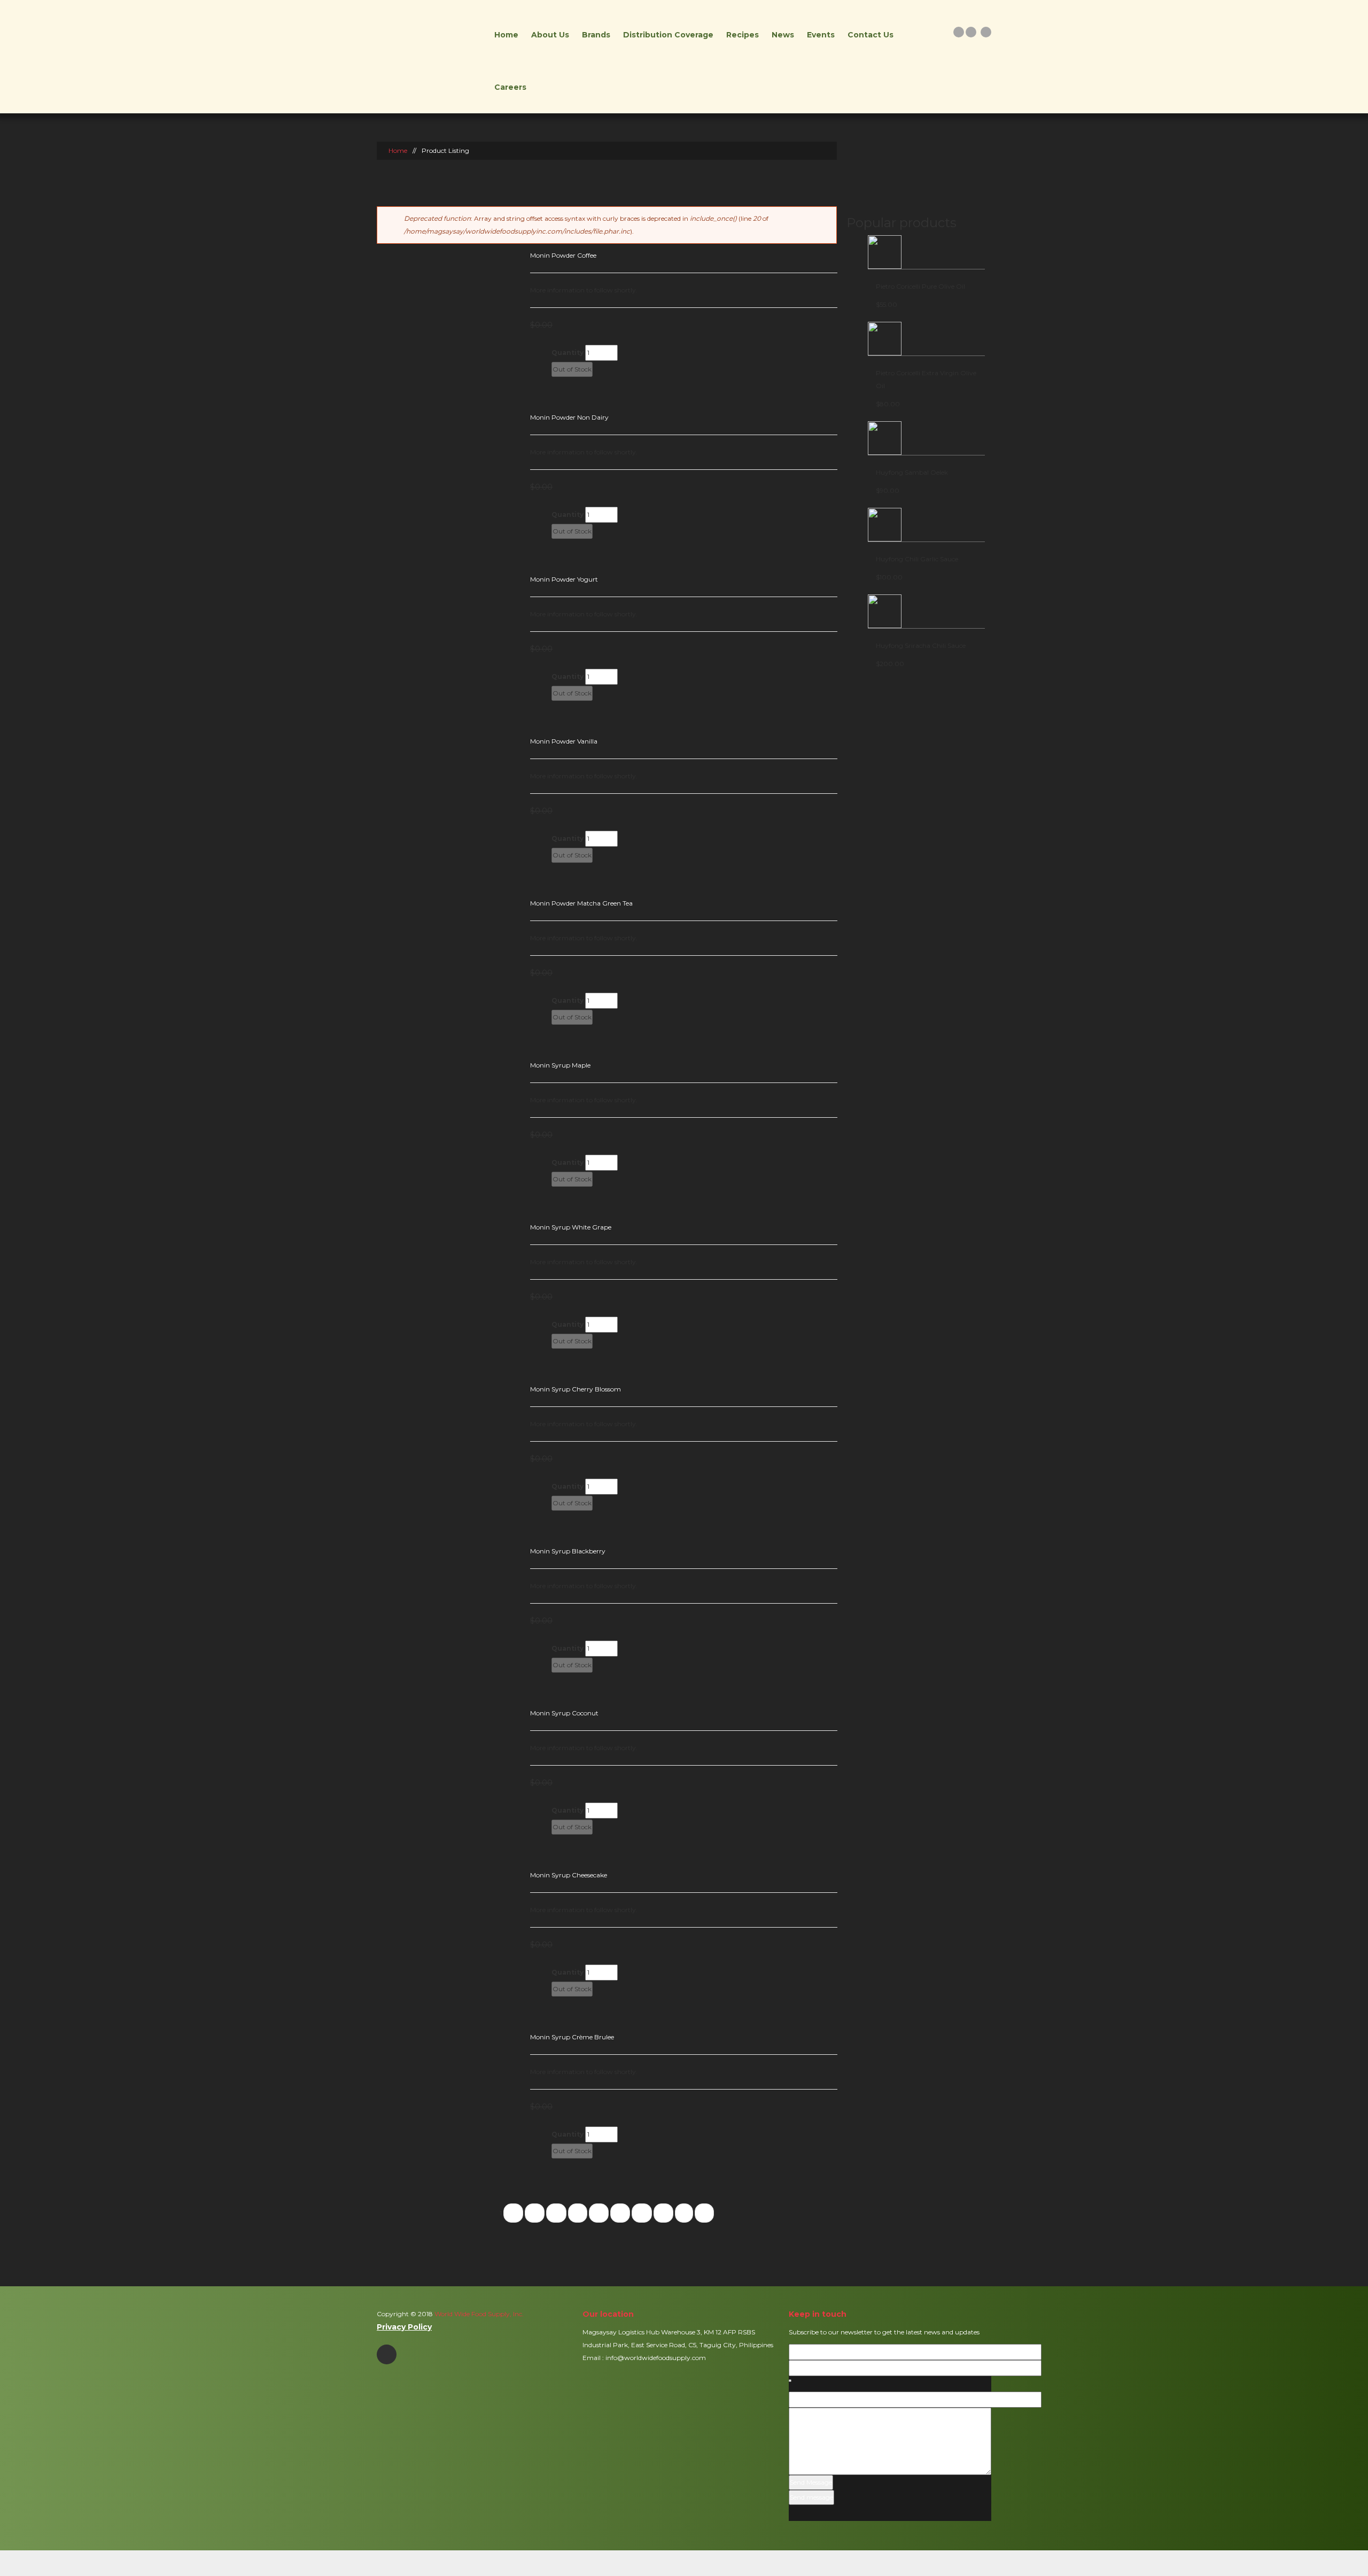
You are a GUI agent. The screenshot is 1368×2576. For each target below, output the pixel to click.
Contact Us (870, 35)
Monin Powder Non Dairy (569, 417)
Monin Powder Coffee (563, 255)
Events (821, 35)
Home (506, 35)
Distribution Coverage (668, 35)
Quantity (568, 353)
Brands (596, 35)
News (783, 35)
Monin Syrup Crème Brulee (572, 2037)
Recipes (743, 35)
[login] (959, 32)
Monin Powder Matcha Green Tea (581, 903)
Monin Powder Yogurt (564, 579)
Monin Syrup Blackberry (568, 1551)
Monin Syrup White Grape (571, 1227)
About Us (550, 35)
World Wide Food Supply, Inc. (478, 2314)
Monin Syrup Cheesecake (569, 1875)
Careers (510, 87)
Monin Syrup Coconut (564, 1713)
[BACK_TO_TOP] (684, 2563)
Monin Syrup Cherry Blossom (576, 1389)
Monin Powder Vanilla (564, 741)
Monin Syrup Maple (560, 1065)
